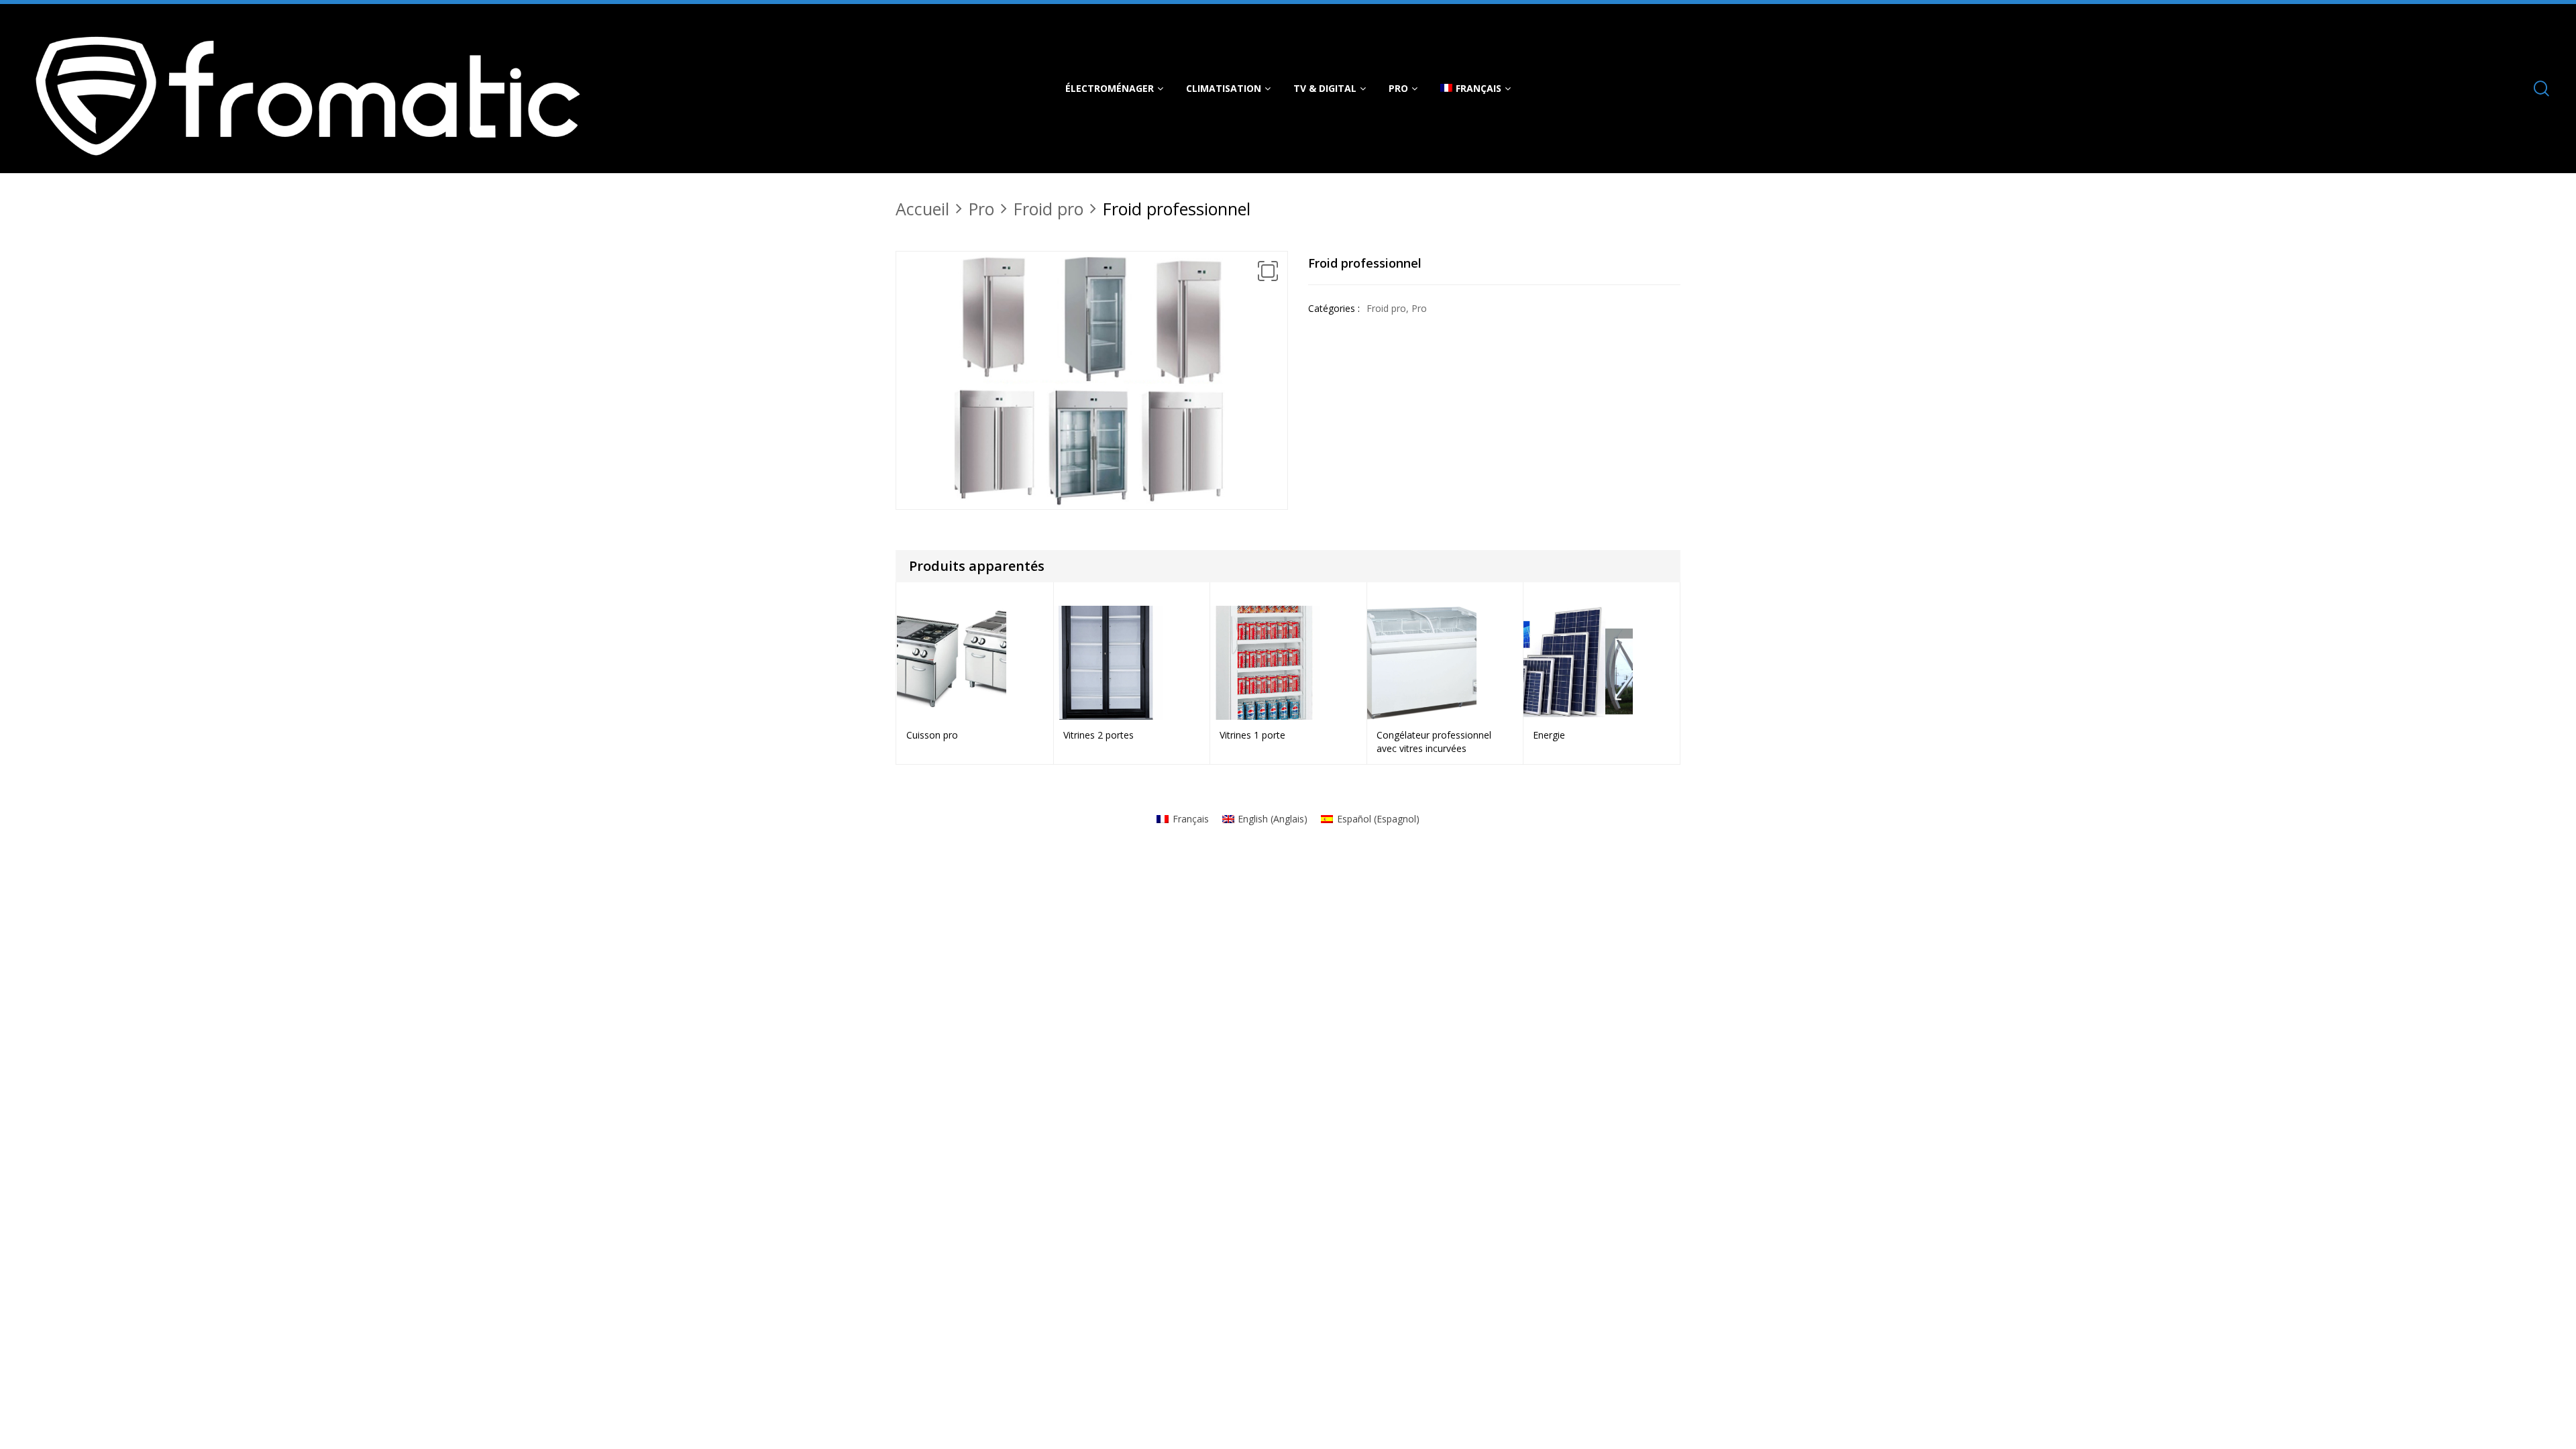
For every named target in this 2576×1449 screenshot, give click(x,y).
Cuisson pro (932, 735)
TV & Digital (1325, 88)
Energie (1549, 735)
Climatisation (1224, 88)
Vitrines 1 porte (1252, 735)
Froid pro (1049, 209)
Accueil (922, 209)
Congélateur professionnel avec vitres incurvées (1434, 742)
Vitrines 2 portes (1098, 735)
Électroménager (1110, 88)
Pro (1398, 88)
